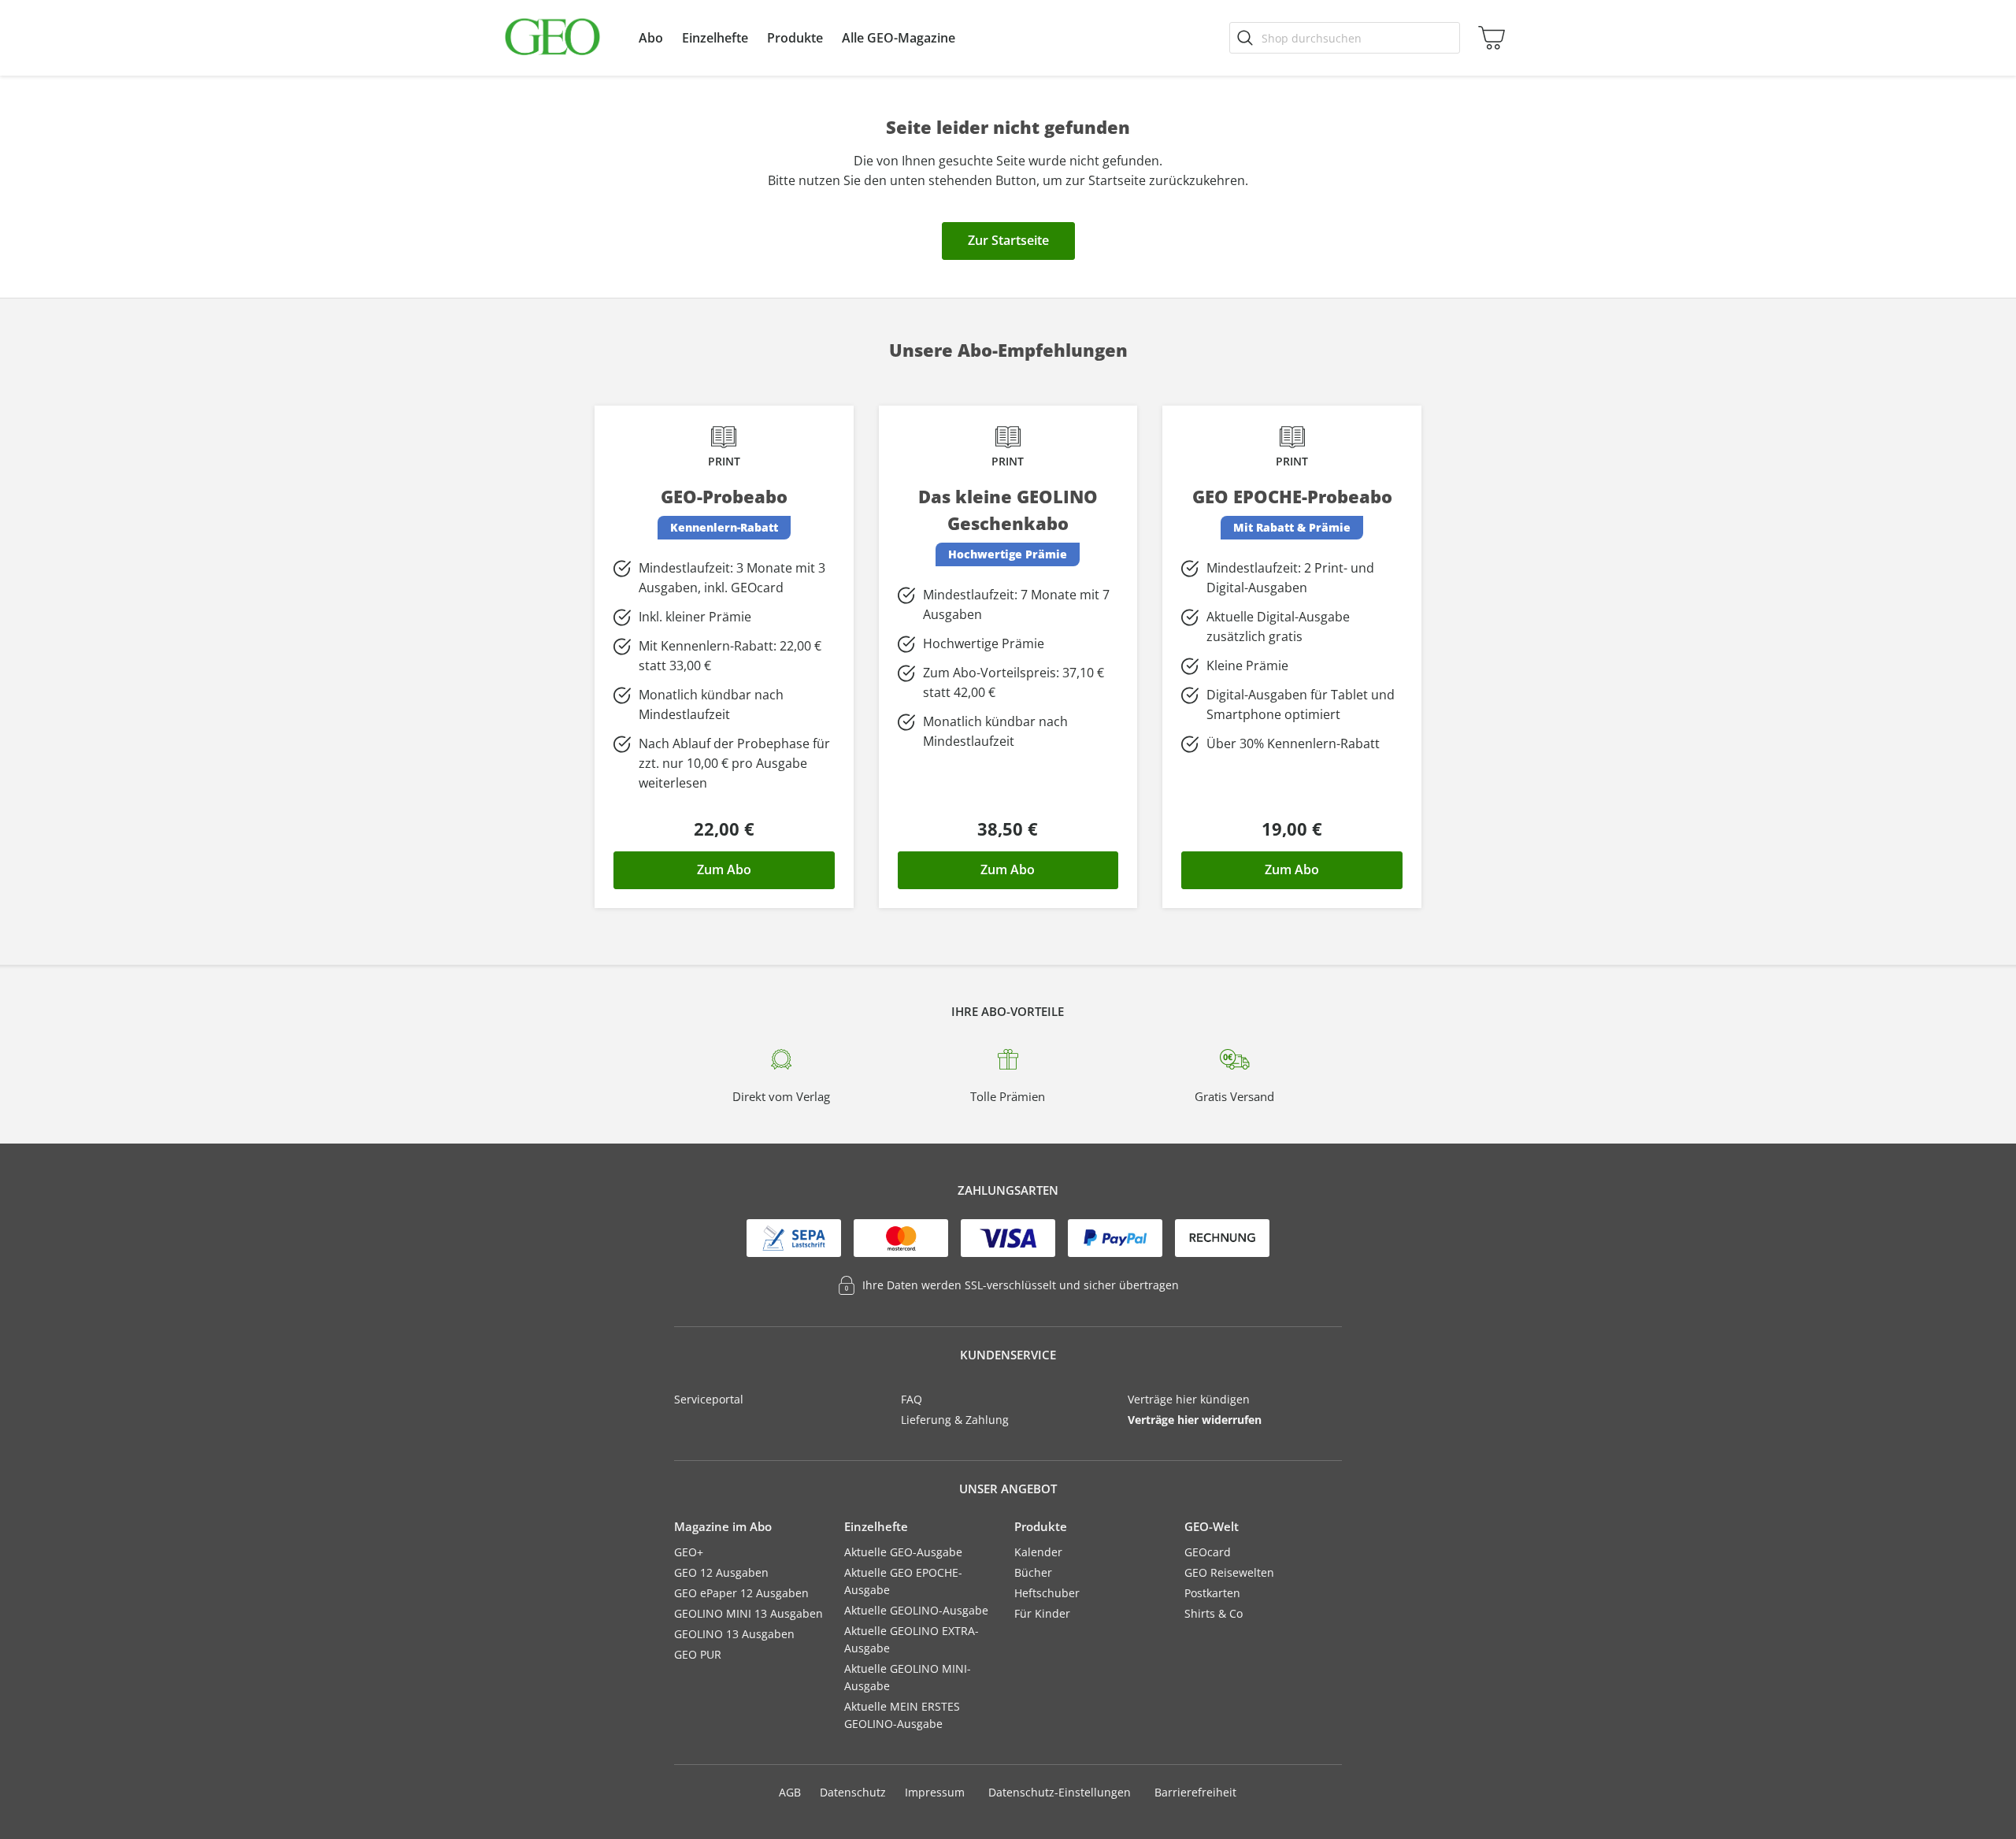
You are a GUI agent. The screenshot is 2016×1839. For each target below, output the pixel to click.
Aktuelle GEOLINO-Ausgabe (916, 1610)
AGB (790, 1792)
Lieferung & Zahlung (955, 1420)
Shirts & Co (1214, 1613)
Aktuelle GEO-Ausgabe (903, 1552)
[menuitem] (651, 38)
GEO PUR (698, 1654)
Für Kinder (1042, 1613)
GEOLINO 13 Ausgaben (734, 1634)
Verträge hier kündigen (1189, 1399)
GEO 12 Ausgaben (721, 1572)
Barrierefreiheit (1195, 1792)
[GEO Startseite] (552, 38)
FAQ (912, 1399)
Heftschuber (1047, 1593)
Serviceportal (709, 1399)
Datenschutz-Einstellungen (1060, 1793)
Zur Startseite (1008, 240)
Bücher (1033, 1572)
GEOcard (1208, 1552)
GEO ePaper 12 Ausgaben (741, 1593)
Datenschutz (853, 1792)
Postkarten (1212, 1593)
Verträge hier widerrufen (1195, 1420)
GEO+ (689, 1552)
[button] (651, 38)
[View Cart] (1488, 38)
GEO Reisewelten (1229, 1572)
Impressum (935, 1792)
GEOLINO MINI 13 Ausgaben (749, 1613)
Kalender (1038, 1552)
